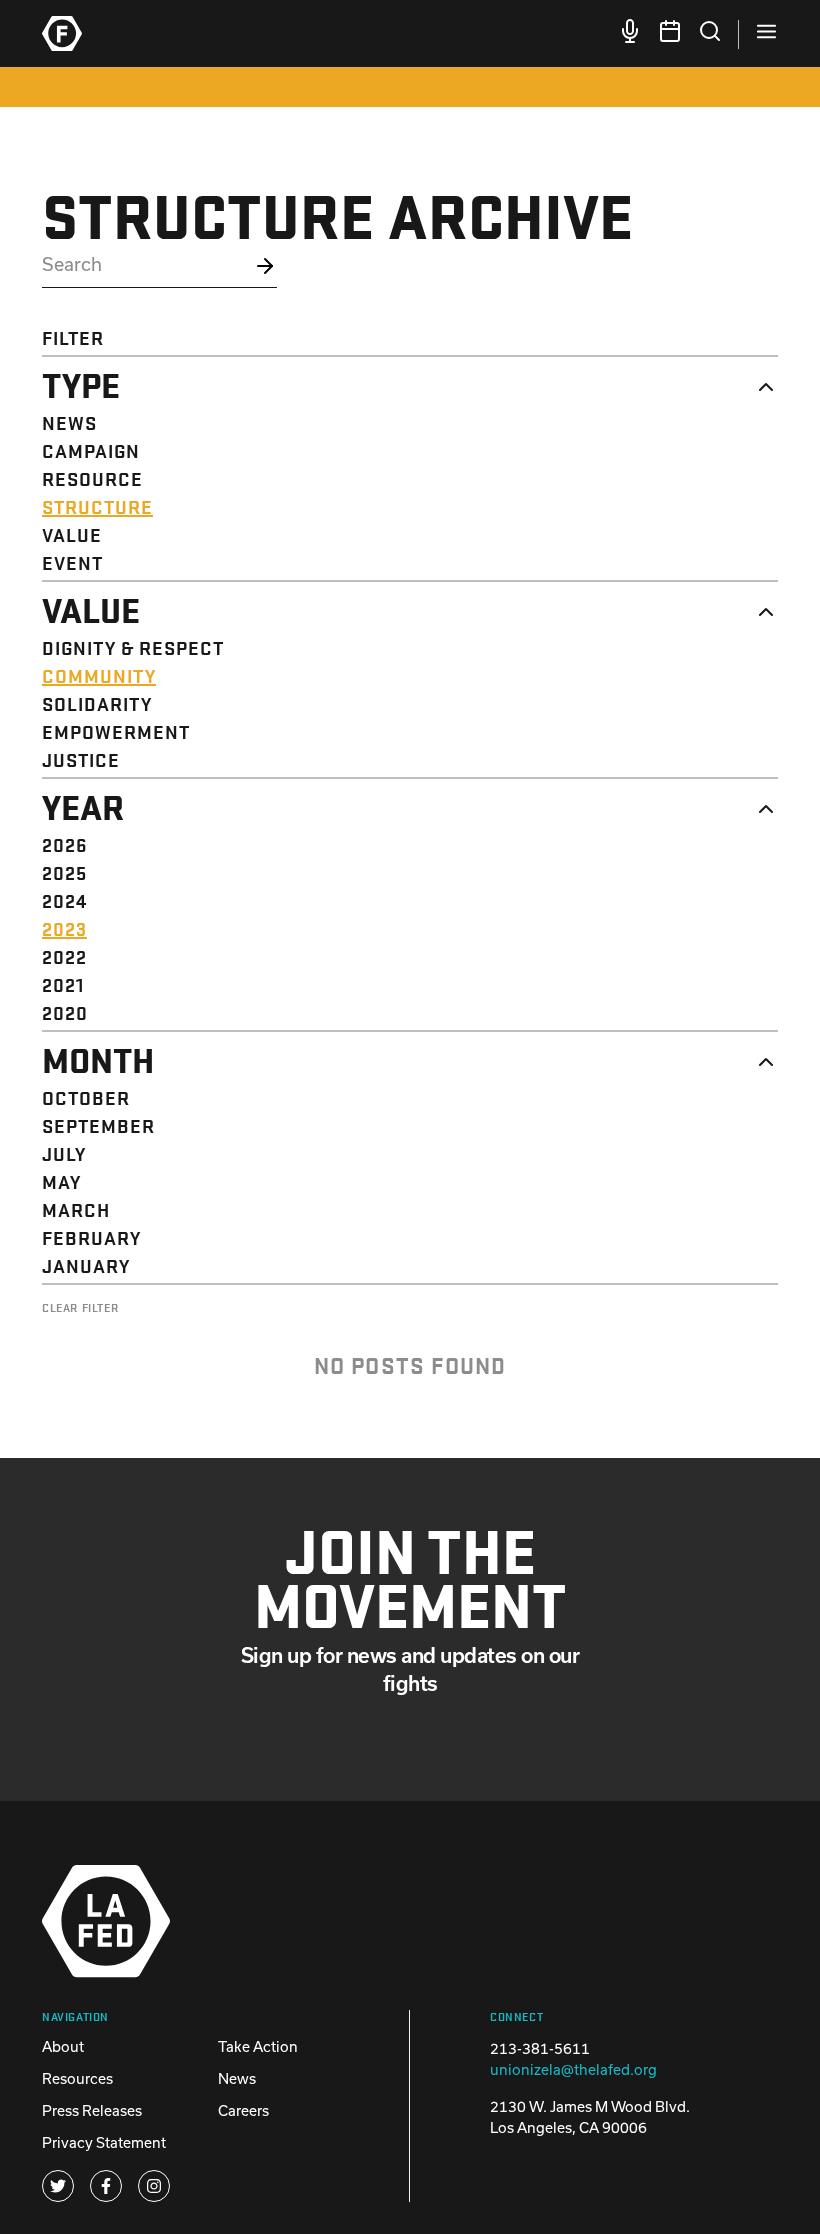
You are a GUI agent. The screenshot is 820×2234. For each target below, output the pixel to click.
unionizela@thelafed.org (573, 2069)
